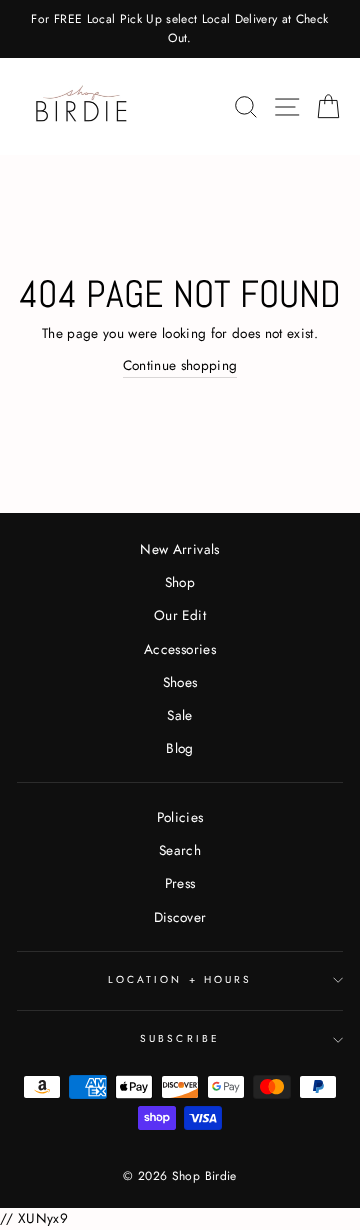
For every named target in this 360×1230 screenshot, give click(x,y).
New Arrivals (179, 549)
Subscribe (180, 1038)
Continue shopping (180, 365)
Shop (180, 582)
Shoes (180, 682)
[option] (180, 29)
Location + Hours (180, 979)
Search (180, 850)
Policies (180, 817)
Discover (180, 917)
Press (180, 883)
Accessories (180, 649)
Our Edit (180, 615)
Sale (179, 715)
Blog (179, 748)
